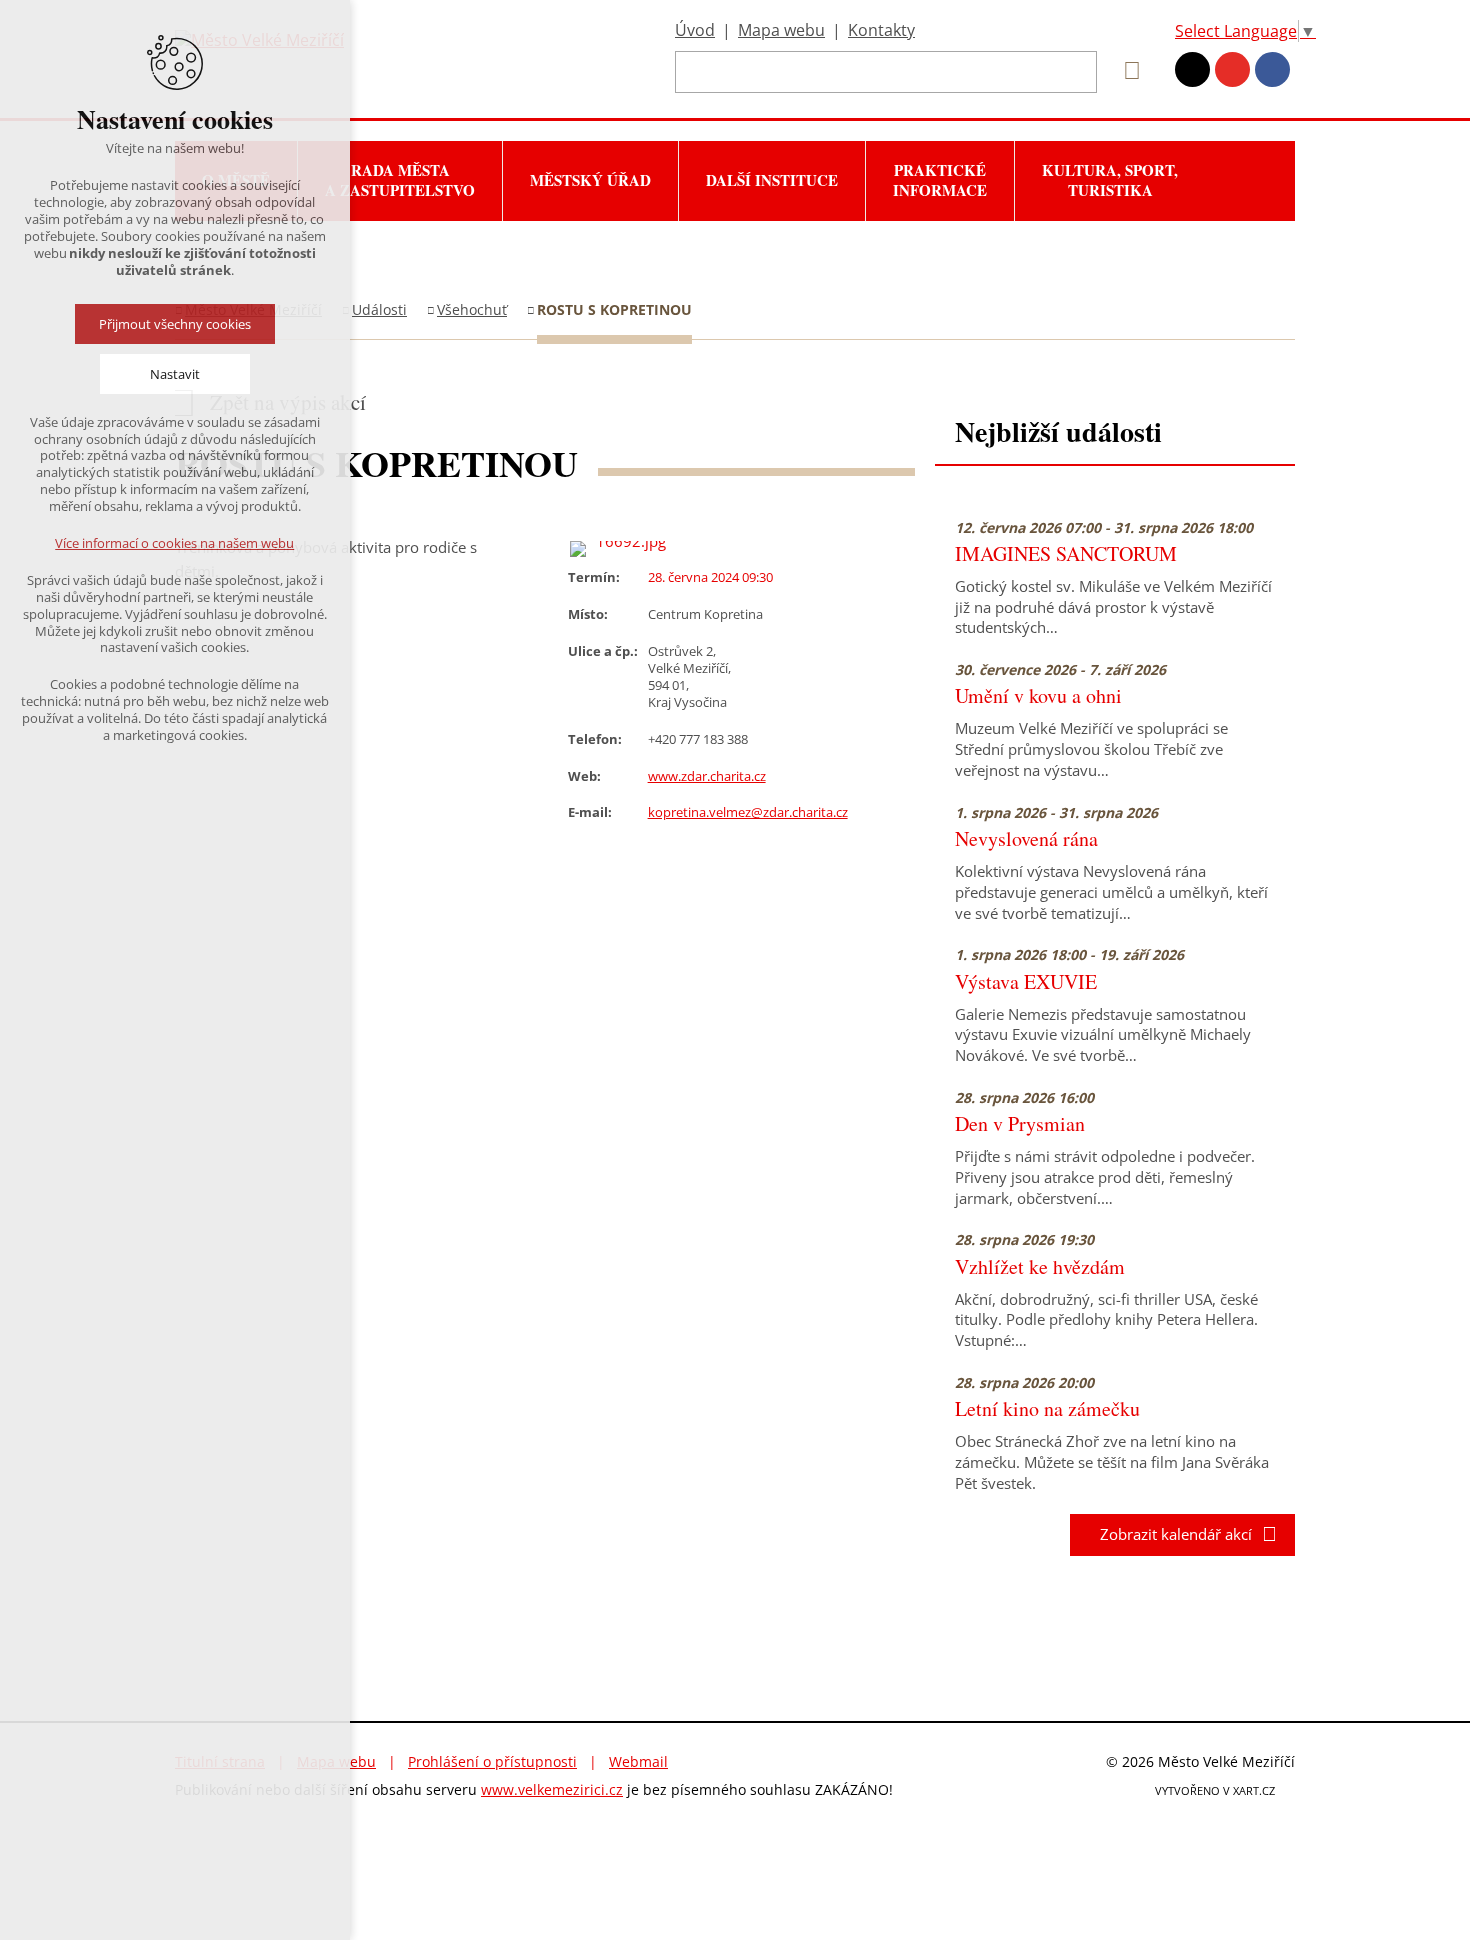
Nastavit (175, 374)
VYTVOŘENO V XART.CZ (1215, 1790)
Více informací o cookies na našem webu (175, 543)
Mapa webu (781, 30)
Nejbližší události (1058, 431)
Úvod (695, 30)
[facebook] (1272, 69)
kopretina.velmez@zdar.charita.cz (748, 812)
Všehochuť (472, 309)
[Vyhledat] (1125, 71)
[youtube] (1232, 69)
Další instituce (772, 180)
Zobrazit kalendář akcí (1170, 1534)
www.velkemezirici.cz (552, 1789)
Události (379, 309)
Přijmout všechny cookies (175, 324)
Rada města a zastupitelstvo (400, 180)
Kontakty (881, 30)
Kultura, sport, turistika (1110, 180)
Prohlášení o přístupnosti (492, 1761)
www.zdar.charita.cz (707, 776)
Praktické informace (940, 180)
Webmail (638, 1761)
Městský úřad (590, 180)
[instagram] (1192, 69)
